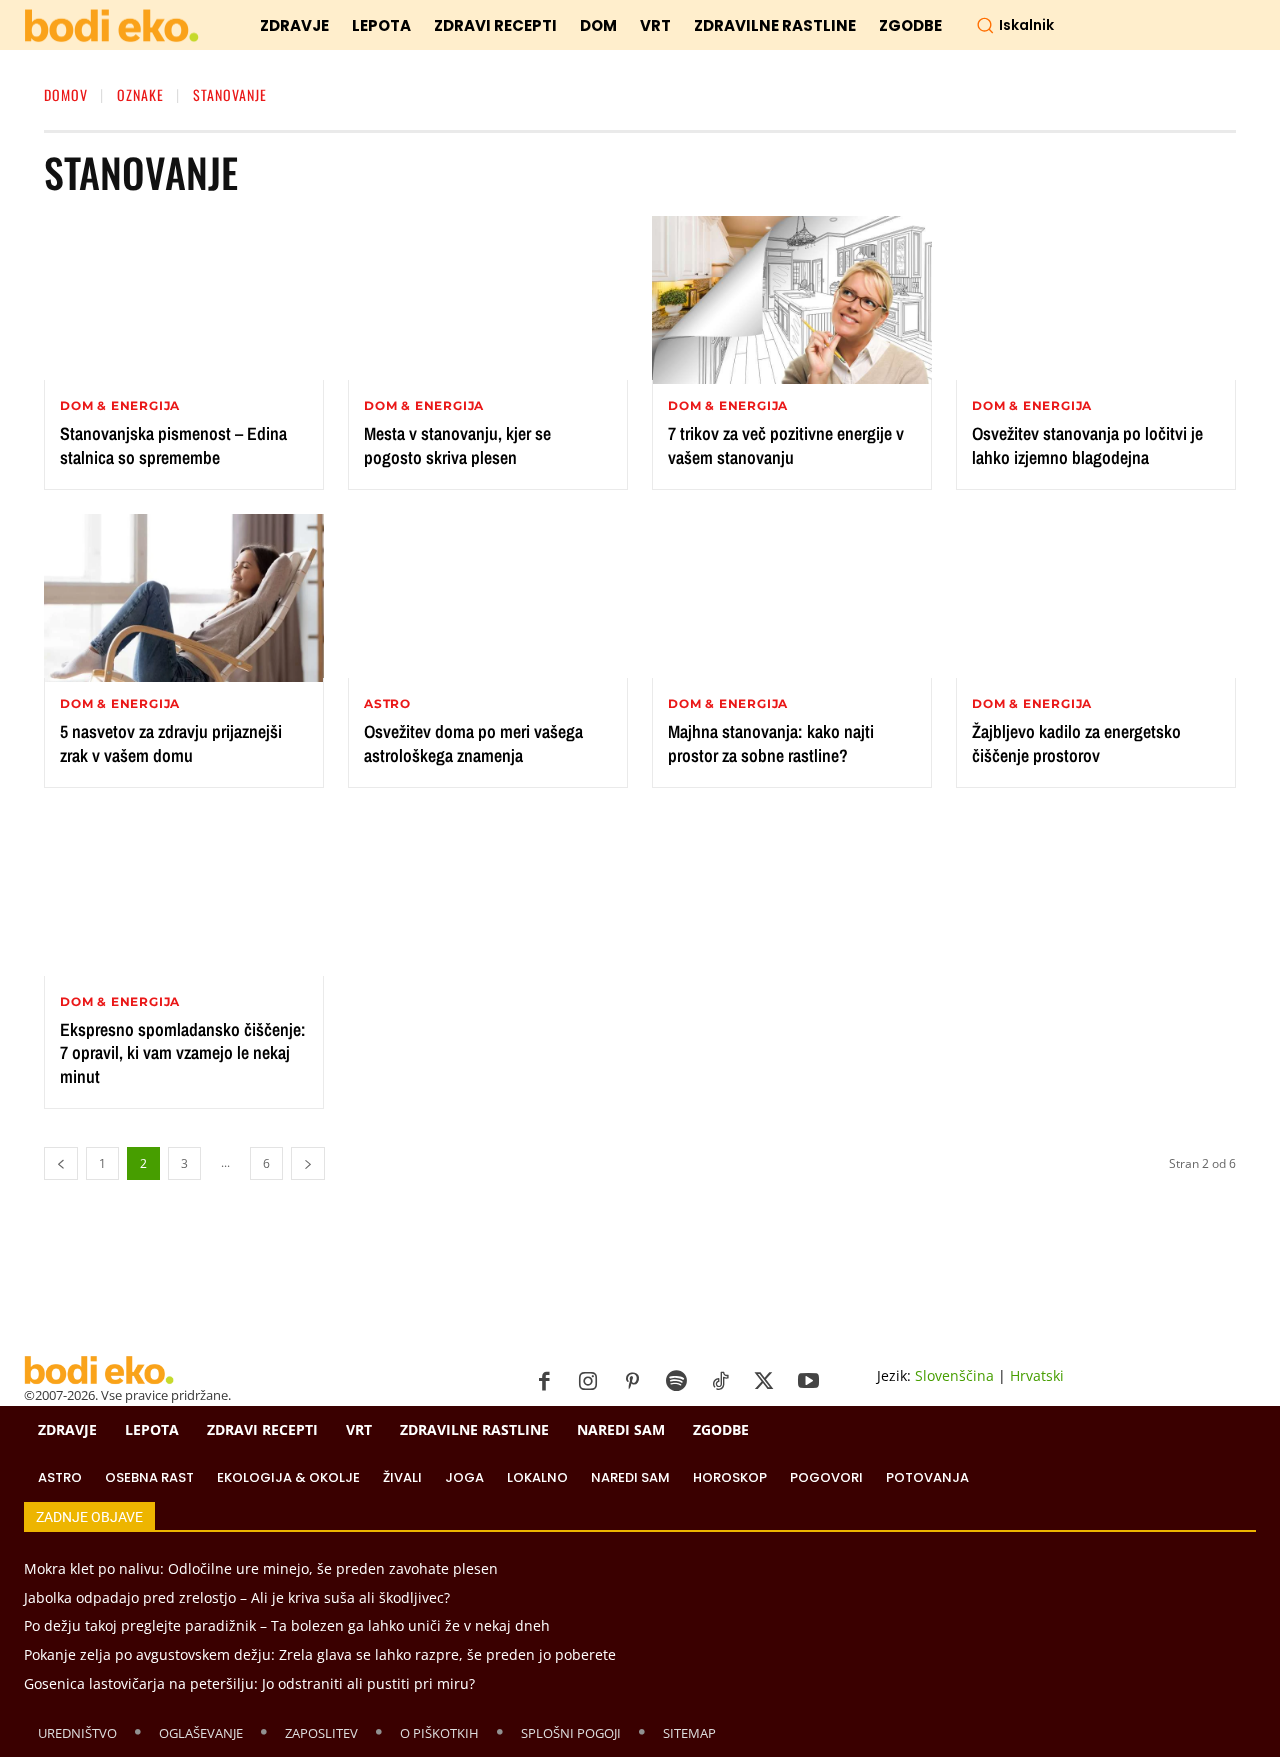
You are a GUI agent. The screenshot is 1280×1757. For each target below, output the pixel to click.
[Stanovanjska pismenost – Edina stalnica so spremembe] (184, 300)
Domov (66, 94)
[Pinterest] (632, 1382)
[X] (764, 1382)
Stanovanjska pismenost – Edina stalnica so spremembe (173, 445)
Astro (387, 704)
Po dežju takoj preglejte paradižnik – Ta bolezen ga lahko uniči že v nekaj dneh (287, 1625)
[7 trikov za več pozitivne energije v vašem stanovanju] (792, 300)
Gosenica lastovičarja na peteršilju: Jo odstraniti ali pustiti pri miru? (249, 1683)
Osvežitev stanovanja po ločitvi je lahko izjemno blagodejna (1087, 445)
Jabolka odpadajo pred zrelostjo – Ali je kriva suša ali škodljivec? (237, 1597)
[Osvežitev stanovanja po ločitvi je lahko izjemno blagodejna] (1096, 300)
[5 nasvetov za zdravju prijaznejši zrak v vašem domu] (184, 598)
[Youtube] (808, 1382)
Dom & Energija (120, 406)
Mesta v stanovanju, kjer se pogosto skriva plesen (457, 445)
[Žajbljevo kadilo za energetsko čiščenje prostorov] (1096, 598)
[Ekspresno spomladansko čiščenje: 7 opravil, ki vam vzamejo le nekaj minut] (184, 896)
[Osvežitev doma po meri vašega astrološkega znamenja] (488, 598)
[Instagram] (588, 1382)
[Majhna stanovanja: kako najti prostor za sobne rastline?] (792, 598)
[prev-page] (61, 1163)
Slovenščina (954, 1375)
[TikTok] (720, 1382)
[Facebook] (544, 1382)
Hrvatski (1037, 1375)
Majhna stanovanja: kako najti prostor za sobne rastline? (771, 743)
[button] (1015, 25)
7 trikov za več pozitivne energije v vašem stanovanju (786, 445)
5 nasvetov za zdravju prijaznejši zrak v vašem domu (171, 743)
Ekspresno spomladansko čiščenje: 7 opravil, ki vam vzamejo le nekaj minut (183, 1053)
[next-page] (308, 1163)
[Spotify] (676, 1382)
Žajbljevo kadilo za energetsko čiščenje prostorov (1076, 743)
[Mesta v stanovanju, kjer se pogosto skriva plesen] (488, 300)
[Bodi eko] (111, 26)
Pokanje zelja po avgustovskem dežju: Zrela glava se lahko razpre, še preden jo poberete (320, 1654)
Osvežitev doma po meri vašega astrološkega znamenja (473, 743)
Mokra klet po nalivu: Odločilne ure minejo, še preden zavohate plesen (261, 1568)
